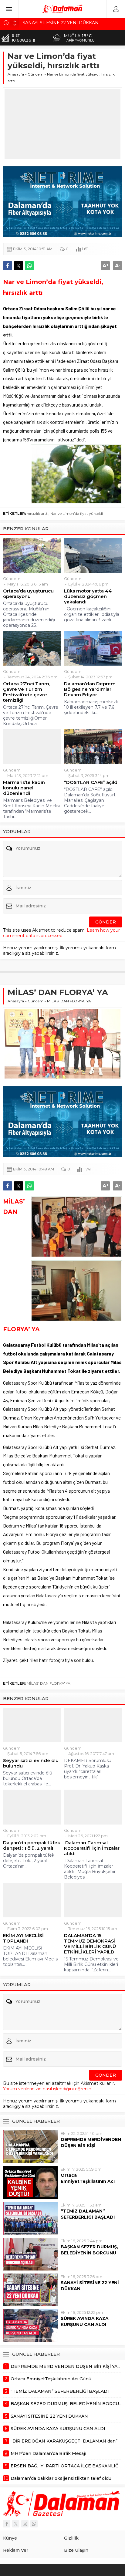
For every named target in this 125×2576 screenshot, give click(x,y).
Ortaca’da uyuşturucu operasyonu (28, 594)
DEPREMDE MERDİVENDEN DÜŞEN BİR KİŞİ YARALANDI (91, 2146)
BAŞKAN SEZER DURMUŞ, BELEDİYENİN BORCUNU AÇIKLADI (89, 2253)
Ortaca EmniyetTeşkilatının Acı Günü (88, 2181)
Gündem (35, 74)
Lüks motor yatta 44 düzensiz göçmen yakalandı (88, 596)
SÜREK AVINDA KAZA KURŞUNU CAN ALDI (85, 2321)
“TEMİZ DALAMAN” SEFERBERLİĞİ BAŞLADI (88, 2214)
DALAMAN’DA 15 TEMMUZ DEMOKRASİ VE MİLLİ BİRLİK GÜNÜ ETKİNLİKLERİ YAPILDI (90, 1944)
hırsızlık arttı (38, 513)
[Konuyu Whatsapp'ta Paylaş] (29, 266)
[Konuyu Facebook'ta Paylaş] (8, 266)
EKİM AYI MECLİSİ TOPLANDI (23, 1938)
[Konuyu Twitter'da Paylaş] (19, 266)
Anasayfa (16, 74)
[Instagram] (25, 2524)
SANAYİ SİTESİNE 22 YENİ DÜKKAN (90, 2286)
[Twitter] (16, 2524)
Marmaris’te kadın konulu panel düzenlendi (24, 788)
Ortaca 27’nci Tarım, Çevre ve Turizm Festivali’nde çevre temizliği (27, 692)
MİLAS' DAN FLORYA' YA (49, 1683)
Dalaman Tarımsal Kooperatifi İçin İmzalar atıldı (92, 1848)
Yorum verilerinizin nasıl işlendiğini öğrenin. (48, 2089)
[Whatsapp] (34, 2524)
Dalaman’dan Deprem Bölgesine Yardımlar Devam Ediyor (90, 689)
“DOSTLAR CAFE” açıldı (91, 782)
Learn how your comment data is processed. (61, 933)
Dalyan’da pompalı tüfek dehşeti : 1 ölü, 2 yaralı (32, 1845)
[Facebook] (7, 2524)
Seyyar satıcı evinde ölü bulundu (31, 1763)
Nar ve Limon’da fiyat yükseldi (77, 513)
